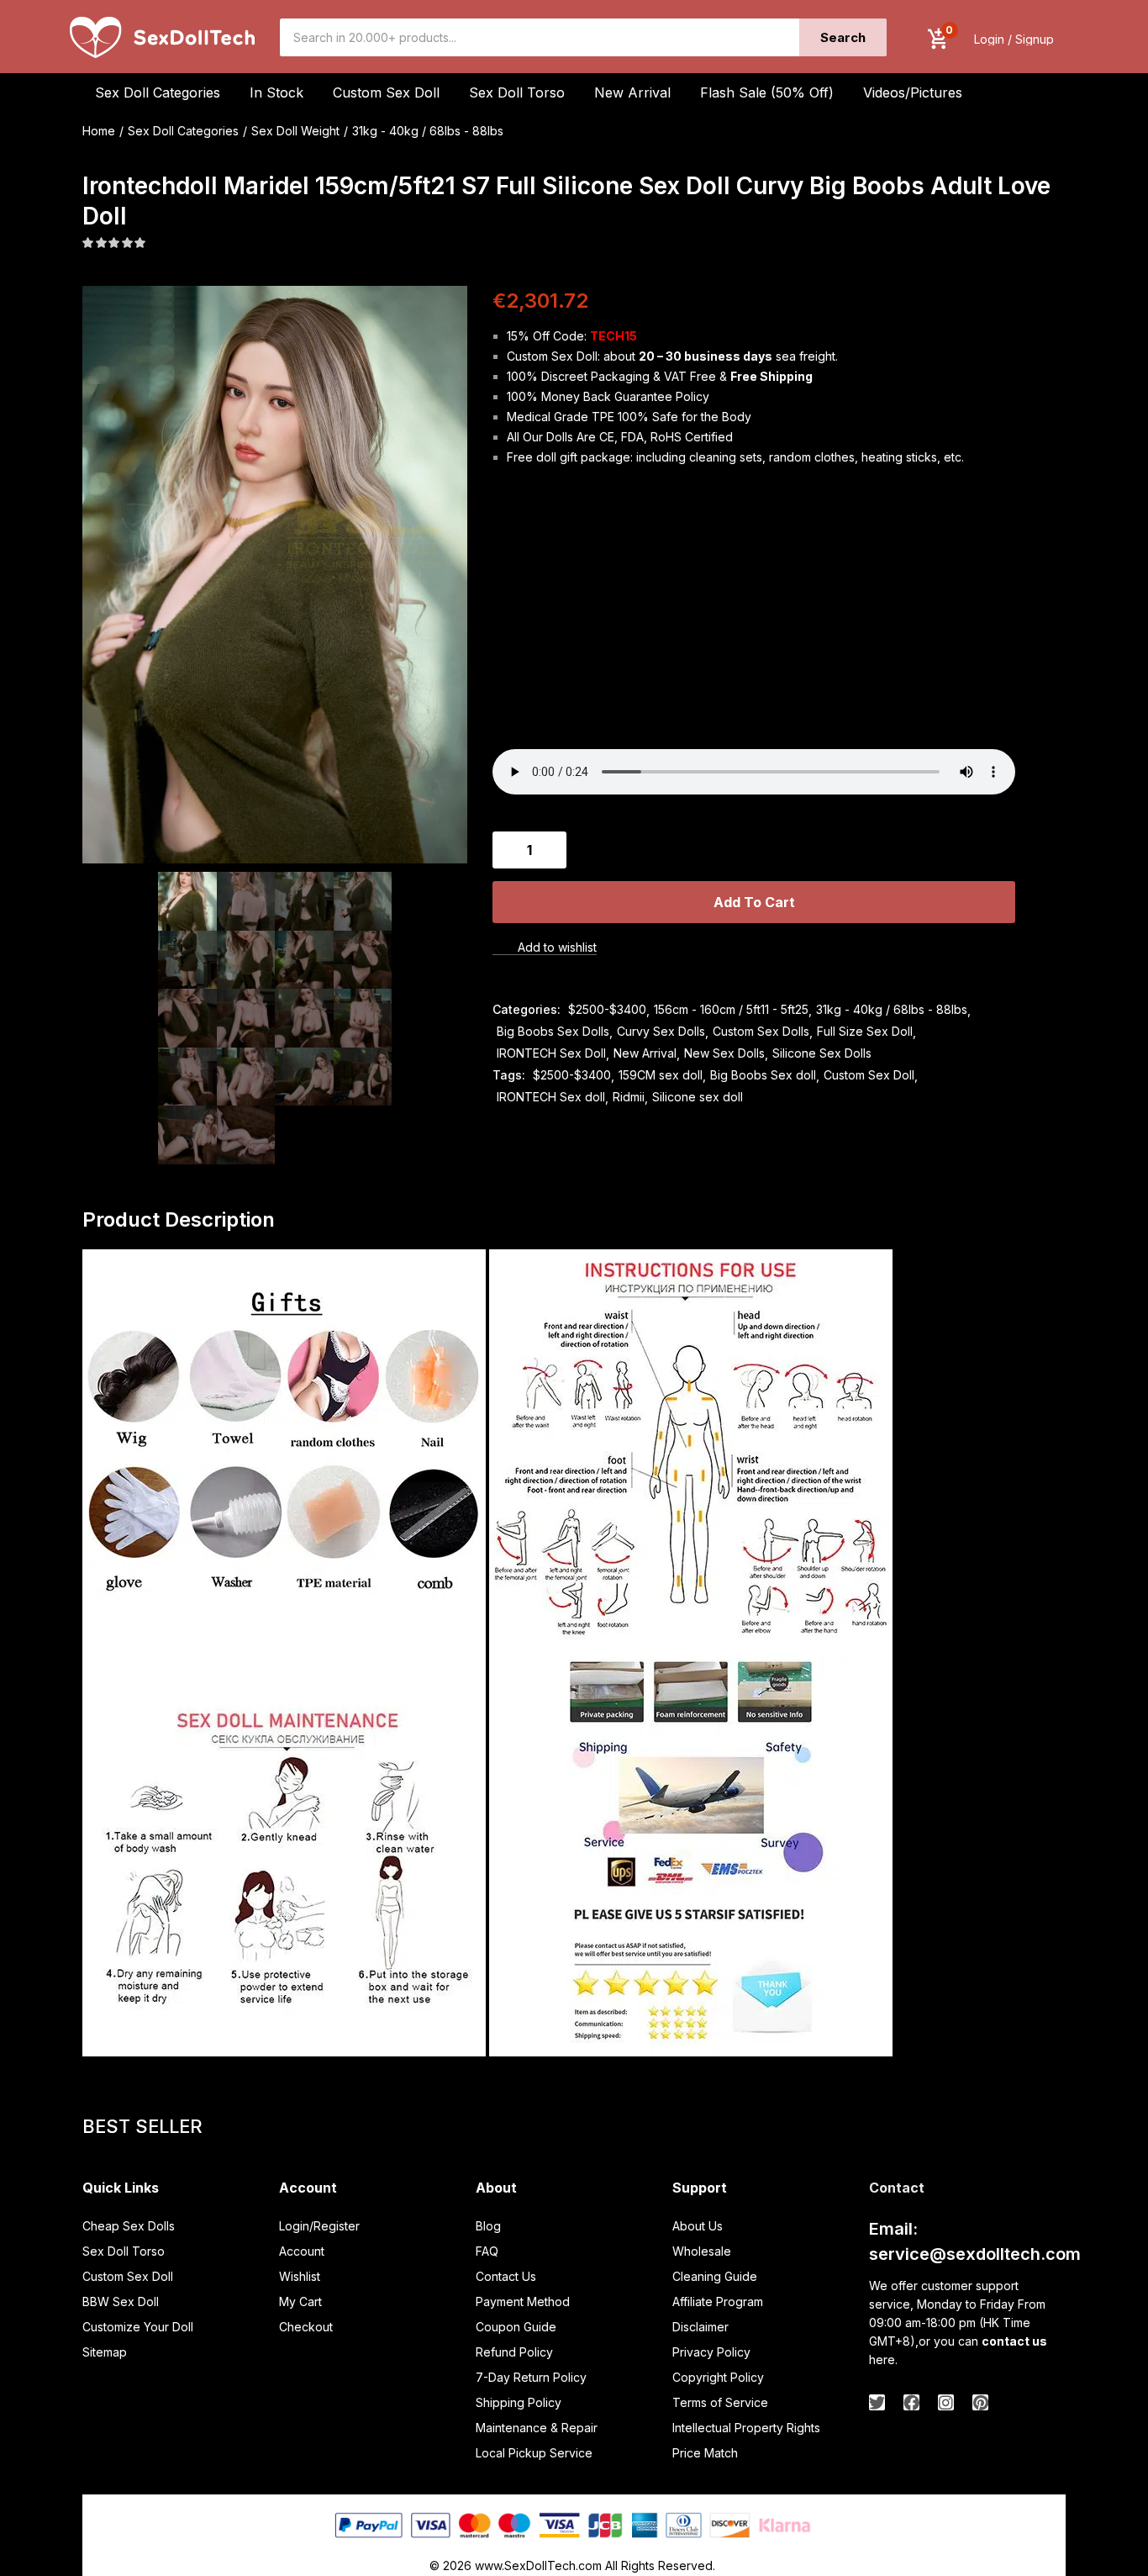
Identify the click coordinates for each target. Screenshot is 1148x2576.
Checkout (306, 2327)
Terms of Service (720, 2402)
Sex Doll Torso (517, 92)
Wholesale (702, 2251)
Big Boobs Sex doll (763, 1075)
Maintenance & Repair (537, 2428)
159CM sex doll (661, 1075)
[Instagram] (946, 2402)
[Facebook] (911, 2402)
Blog (488, 2226)
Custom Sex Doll (386, 92)
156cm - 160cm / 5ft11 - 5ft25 (731, 1009)
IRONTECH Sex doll (551, 1097)
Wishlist (300, 2276)
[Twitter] (877, 2402)
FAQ (487, 2251)
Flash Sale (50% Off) (767, 92)
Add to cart (754, 902)
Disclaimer (700, 2327)
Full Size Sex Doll (865, 1031)
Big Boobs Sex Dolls (553, 1031)
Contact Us (506, 2276)
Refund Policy (514, 2352)
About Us (698, 2226)
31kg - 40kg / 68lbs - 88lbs (428, 131)
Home (99, 131)
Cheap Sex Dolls (129, 2226)
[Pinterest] (980, 2402)
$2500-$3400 (607, 1009)
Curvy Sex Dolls (661, 1031)
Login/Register (319, 2226)
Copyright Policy (718, 2377)
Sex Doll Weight (295, 131)
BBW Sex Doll (121, 2302)
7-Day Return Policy (531, 2377)
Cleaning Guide (715, 2276)
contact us (1014, 2341)
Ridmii (629, 1097)
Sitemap (105, 2352)
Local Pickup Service (534, 2453)
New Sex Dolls (724, 1053)
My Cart (300, 2302)
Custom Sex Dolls (761, 1031)
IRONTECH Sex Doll (551, 1053)
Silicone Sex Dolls (822, 1053)
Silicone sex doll (698, 1097)
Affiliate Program (718, 2302)
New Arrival (632, 92)
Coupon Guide (516, 2327)
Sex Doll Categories (183, 131)
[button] (938, 39)
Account (302, 2251)
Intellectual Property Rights (746, 2428)
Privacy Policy (711, 2352)
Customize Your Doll (138, 2327)
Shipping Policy (519, 2402)
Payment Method (523, 2302)
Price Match (705, 2453)
